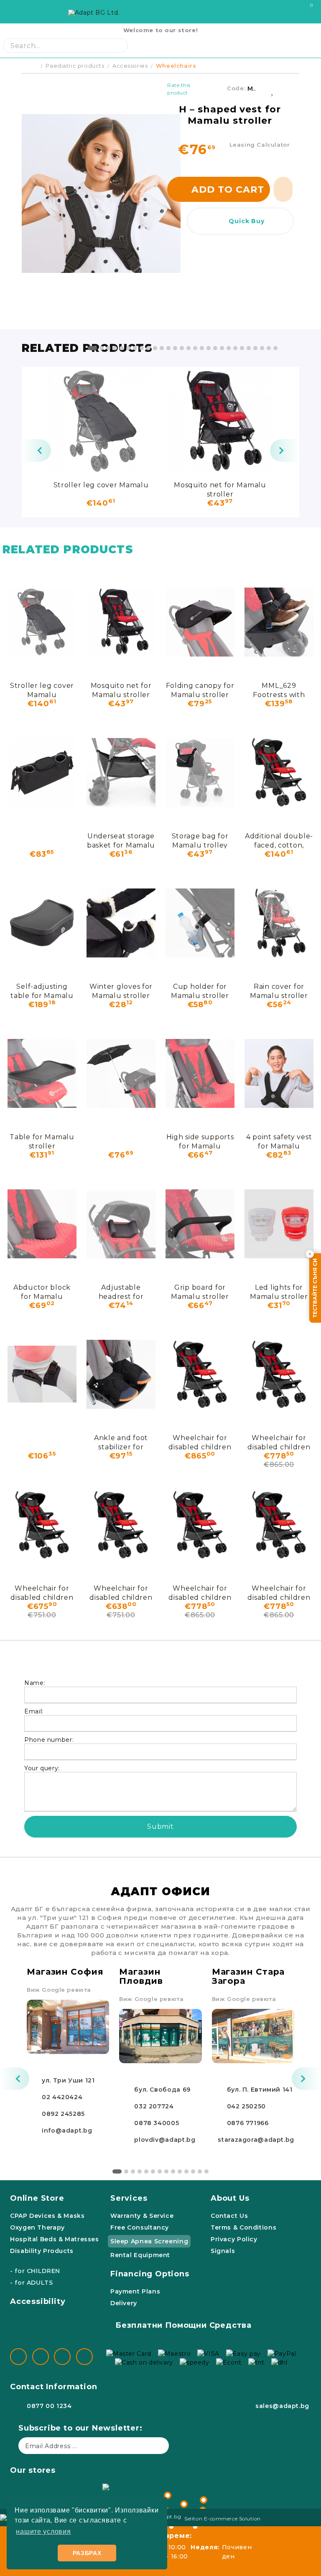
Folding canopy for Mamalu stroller (200, 690)
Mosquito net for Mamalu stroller (220, 489)
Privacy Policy (234, 2239)
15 (189, 348)
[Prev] (36, 451)
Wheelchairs (176, 66)
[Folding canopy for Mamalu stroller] (200, 622)
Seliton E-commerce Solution (223, 2519)
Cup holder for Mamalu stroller (200, 991)
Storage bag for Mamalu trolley (200, 840)
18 (209, 348)
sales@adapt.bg (282, 2406)
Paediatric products (75, 66)
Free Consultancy (140, 2227)
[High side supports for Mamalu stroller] (200, 1073)
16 (195, 348)
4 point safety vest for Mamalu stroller (279, 1141)
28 (275, 348)
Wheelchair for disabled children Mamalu (200, 1442)
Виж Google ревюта (59, 1990)
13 (175, 348)
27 (269, 348)
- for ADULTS (32, 2283)
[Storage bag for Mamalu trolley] (200, 772)
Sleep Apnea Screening (149, 2241)
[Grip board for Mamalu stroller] (200, 1224)
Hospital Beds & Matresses (55, 2239)
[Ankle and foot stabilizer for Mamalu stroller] (121, 1374)
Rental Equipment (140, 2255)
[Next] (285, 451)
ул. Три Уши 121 (68, 2080)
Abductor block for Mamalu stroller (42, 1292)
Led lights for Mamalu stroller (279, 1292)
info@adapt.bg (67, 2131)
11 (162, 348)
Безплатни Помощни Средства (183, 2325)
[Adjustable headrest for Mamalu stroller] (121, 1224)
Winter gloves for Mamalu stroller (121, 991)
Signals (223, 2251)
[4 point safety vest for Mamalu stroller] (279, 1073)
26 (262, 348)
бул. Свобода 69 (162, 2090)
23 (242, 348)
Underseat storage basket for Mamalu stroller (121, 840)
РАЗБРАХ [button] (87, 2553)
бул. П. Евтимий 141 (260, 2090)
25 (255, 348)
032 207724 (154, 2106)
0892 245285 (63, 2114)
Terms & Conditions (243, 2227)
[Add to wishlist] (273, 89)
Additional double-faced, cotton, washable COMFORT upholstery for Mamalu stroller (279, 840)
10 (155, 348)
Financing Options (150, 2274)
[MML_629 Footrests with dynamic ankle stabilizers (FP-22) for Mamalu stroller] (279, 622)
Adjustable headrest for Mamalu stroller (121, 1292)
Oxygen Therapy (37, 2227)
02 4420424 (62, 2097)
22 (235, 348)
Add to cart (228, 190)
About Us (230, 2198)
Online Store (37, 2198)
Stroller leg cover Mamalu (101, 485)
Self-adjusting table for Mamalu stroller (42, 991)
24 (249, 348)
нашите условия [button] (43, 2531)
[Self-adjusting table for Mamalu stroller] (42, 923)
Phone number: (49, 1740)
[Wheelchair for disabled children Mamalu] (200, 1374)
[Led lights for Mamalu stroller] (279, 1224)
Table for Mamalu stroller (42, 1141)
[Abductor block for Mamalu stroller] (42, 1224)
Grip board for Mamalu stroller (200, 1292)
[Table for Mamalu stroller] (42, 1073)
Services (129, 2198)
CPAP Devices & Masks (47, 2216)
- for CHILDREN (35, 2271)
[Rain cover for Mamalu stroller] (279, 923)
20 (222, 348)
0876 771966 (248, 2123)
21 (229, 348)
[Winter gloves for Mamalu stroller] (121, 923)
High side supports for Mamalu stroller (200, 1141)
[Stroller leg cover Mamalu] (101, 421)
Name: (35, 1683)
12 (168, 348)
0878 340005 (157, 2123)
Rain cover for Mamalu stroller (279, 991)
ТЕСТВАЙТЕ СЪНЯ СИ (315, 1288)
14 (182, 348)
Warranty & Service (142, 2216)
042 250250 (246, 2106)
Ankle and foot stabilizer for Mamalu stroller (121, 1442)
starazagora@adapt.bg (256, 2140)
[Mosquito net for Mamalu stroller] (220, 421)
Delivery (124, 2303)
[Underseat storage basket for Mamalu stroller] (121, 772)
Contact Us (229, 2216)
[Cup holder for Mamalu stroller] (200, 923)
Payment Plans (135, 2291)
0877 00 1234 (49, 2406)
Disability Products (42, 2251)
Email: (34, 1711)
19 (215, 348)
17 (202, 348)
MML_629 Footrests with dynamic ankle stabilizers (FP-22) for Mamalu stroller (279, 690)
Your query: (42, 1768)
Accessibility (38, 2301)
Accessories (130, 66)
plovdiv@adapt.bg (165, 2140)
